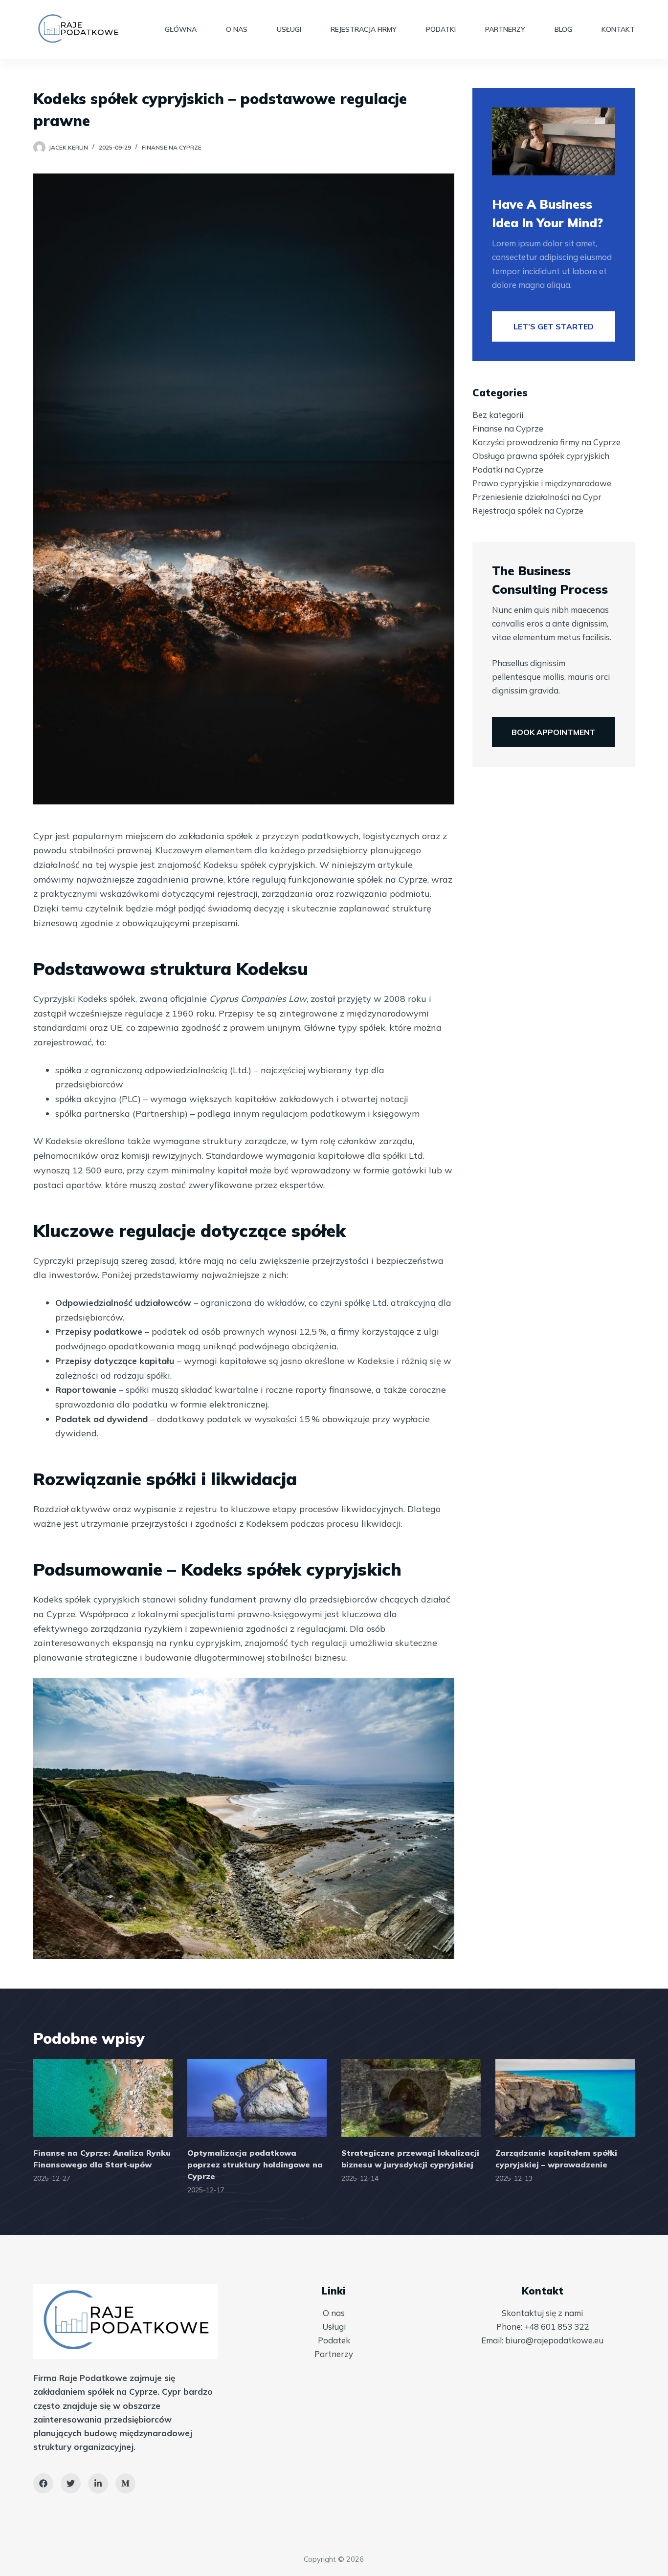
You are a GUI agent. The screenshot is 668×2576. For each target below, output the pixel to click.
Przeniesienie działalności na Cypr (537, 497)
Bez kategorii (498, 415)
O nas (237, 29)
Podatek (334, 2340)
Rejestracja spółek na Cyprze (528, 510)
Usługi (289, 29)
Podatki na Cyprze (508, 469)
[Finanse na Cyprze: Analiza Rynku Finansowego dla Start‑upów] (103, 2098)
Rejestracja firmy (364, 29)
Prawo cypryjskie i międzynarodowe (542, 483)
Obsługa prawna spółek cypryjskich (541, 456)
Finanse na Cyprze (172, 147)
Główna (181, 29)
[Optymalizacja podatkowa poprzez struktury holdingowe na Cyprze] (257, 2098)
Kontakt (618, 29)
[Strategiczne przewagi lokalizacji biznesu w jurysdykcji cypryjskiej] (411, 2098)
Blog (563, 29)
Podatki (441, 29)
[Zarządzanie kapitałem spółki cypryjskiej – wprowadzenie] (565, 2098)
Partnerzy (505, 29)
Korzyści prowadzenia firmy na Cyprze (546, 442)
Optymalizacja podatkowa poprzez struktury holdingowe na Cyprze (255, 2165)
